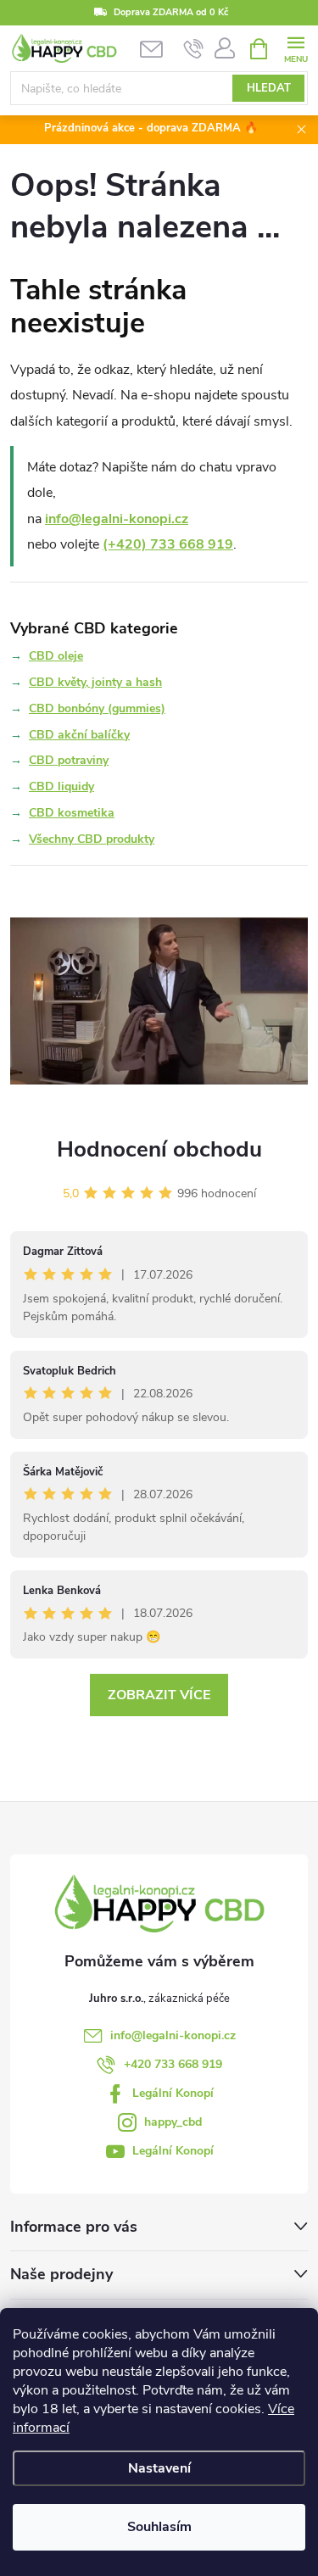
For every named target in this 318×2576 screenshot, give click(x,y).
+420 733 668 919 (173, 2064)
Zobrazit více (159, 1695)
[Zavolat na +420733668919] (194, 49)
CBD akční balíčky (79, 735)
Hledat (269, 88)
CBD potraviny (69, 760)
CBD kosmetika (72, 813)
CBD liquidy (61, 786)
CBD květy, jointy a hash (95, 682)
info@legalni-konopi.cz (117, 519)
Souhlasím (159, 2527)
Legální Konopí (173, 2093)
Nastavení (159, 2468)
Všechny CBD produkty (92, 839)
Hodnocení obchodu (159, 1149)
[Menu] (296, 48)
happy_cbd (173, 2122)
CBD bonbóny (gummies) (97, 708)
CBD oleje (56, 656)
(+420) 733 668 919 (168, 544)
